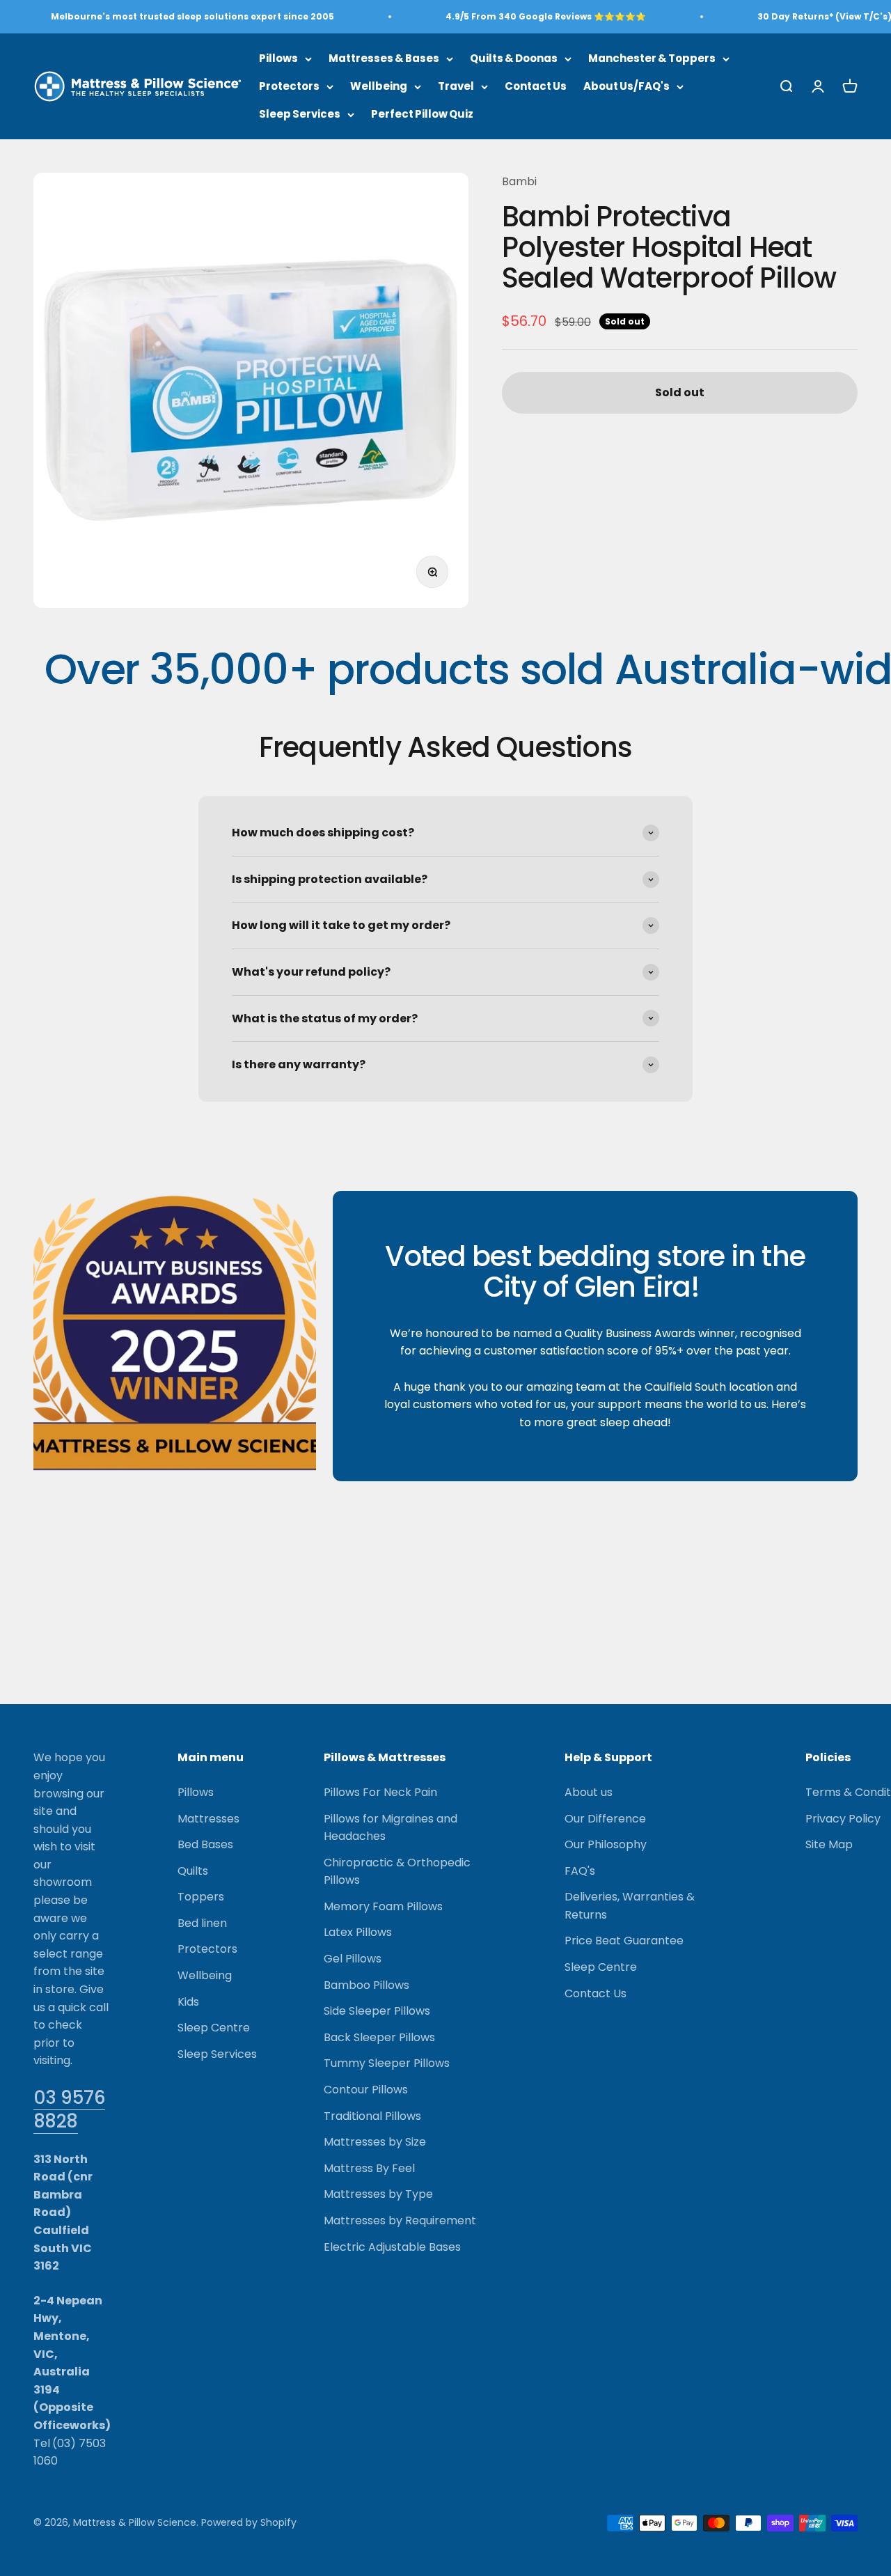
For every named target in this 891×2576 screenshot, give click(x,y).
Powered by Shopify (249, 2522)
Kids (188, 2002)
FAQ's (580, 1871)
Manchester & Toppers (652, 58)
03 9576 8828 (69, 2109)
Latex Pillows (358, 1932)
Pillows (278, 58)
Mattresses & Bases (384, 58)
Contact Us (536, 86)
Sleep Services (300, 114)
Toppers (201, 1897)
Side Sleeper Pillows (377, 2011)
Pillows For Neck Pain (380, 1792)
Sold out (680, 393)
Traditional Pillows (372, 2116)
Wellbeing (379, 86)
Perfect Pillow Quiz (422, 114)
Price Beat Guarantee (624, 1941)
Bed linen (202, 1923)
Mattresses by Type (378, 2194)
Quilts (193, 1871)
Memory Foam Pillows (383, 1906)
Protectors (289, 86)
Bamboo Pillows (366, 1985)
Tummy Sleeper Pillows (387, 2063)
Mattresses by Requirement (400, 2220)
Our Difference (605, 1819)
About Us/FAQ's (626, 86)
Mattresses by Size (375, 2142)
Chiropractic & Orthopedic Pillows (397, 1872)
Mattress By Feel (369, 2168)
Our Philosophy (606, 1844)
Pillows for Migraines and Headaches (391, 1828)
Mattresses (208, 1819)
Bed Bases (205, 1844)
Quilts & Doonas (514, 58)
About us (589, 1792)
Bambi (519, 181)
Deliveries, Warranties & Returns (630, 1906)
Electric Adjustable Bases (392, 2247)
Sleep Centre (214, 2028)
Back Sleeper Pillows (379, 2037)
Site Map (829, 1844)
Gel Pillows (353, 1959)
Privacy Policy (843, 1819)
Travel (456, 86)
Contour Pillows (366, 2090)
